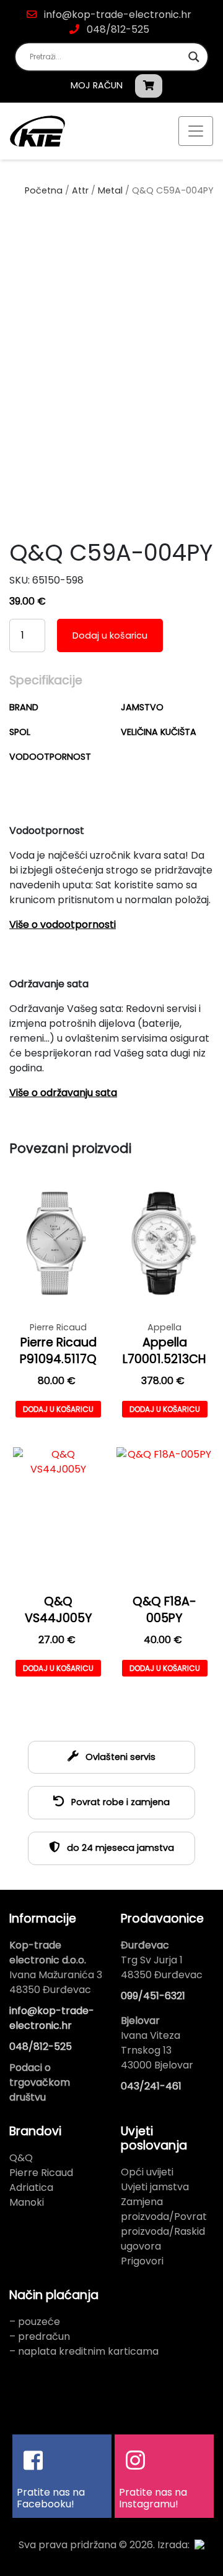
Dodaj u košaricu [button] (58, 1409)
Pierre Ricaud (41, 2173)
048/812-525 (117, 29)
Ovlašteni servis (119, 1757)
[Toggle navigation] (196, 131)
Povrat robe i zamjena (119, 1802)
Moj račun (97, 85)
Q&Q (21, 2158)
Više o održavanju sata (63, 1093)
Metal (110, 190)
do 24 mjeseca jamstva (119, 1848)
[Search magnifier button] (194, 57)
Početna (44, 190)
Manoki (27, 2202)
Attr (80, 190)
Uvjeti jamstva (155, 2187)
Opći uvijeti (147, 2172)
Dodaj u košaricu (110, 635)
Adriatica (31, 2187)
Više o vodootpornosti (63, 925)
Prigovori (142, 2261)
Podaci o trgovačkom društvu (40, 2082)
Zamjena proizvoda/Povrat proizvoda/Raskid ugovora (164, 2224)
